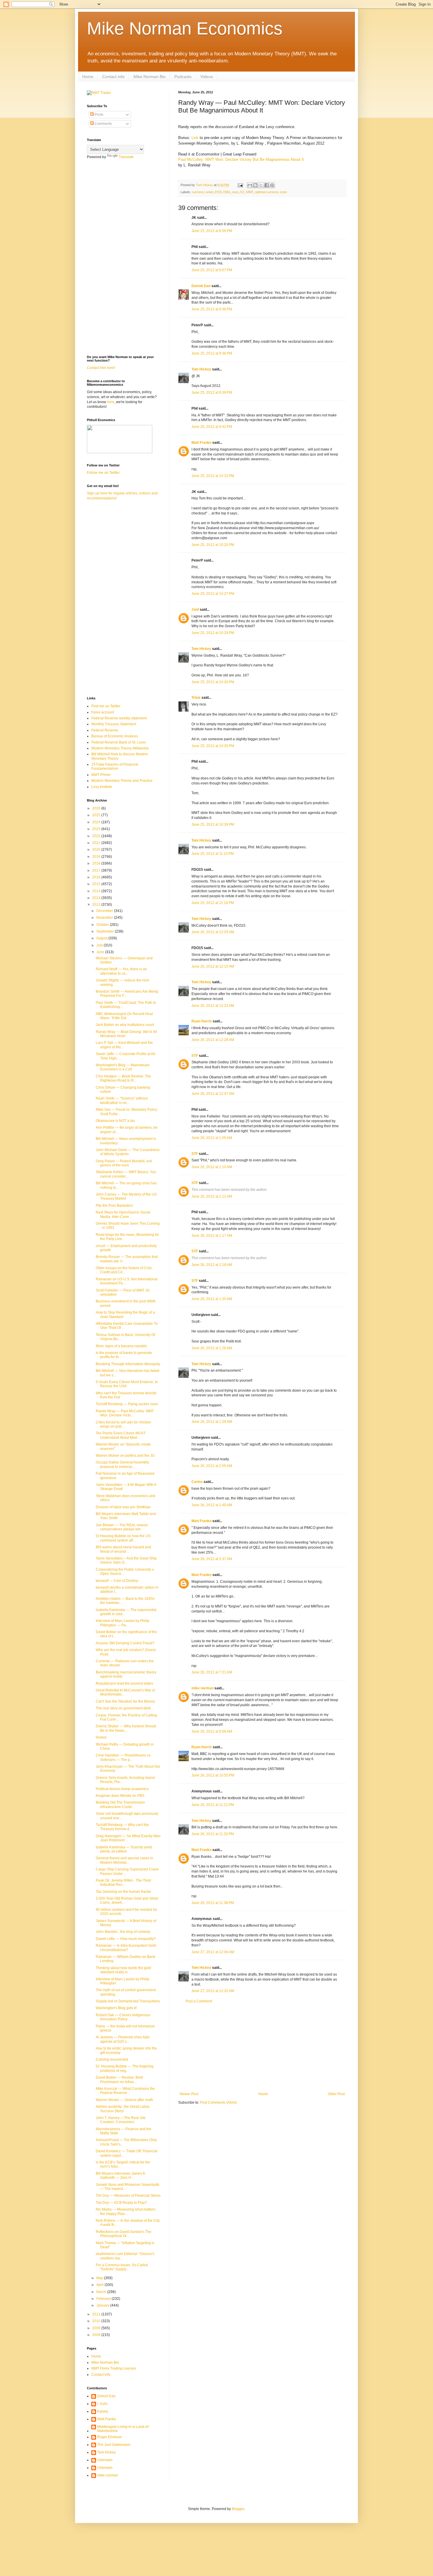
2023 (97, 829)
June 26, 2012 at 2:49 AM (212, 1505)
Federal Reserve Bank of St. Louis (119, 742)
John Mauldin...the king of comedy (123, 1932)
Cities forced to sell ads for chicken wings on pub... (123, 1424)
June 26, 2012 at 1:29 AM (212, 1422)
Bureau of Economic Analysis (115, 736)
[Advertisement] (262, 2048)
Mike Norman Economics (185, 28)
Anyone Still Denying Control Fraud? (125, 1643)
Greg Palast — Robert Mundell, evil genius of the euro (124, 1163)
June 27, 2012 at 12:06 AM (213, 1952)
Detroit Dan (201, 286)
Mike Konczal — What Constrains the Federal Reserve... (125, 2091)
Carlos (197, 1482)
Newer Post (189, 2094)
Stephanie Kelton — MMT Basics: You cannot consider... (126, 1174)
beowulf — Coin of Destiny (117, 1581)
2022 (97, 836)
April (100, 2285)
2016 (97, 877)
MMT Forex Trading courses (114, 2368)
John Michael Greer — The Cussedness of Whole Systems (128, 1152)
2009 (97, 2328)
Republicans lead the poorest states (124, 1683)
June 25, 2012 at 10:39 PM (213, 825)
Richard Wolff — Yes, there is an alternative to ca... (121, 971)
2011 (97, 2314)
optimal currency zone (271, 192)
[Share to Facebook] (267, 185)
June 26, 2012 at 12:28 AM (213, 1040)
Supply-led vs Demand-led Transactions (128, 2001)
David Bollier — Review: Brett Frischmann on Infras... (119, 2080)
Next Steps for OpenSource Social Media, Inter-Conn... (123, 1214)
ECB (218, 192)
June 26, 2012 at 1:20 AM (212, 1299)
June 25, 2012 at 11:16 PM (213, 903)
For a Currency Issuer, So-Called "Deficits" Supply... (122, 2267)
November (105, 918)
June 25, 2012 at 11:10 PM (213, 854)
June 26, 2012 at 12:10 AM (213, 966)
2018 (97, 863)
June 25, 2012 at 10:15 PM (213, 476)
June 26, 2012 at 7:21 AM (212, 1672)
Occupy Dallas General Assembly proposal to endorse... (122, 1464)
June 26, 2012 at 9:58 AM (212, 1731)
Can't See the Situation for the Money (125, 1701)
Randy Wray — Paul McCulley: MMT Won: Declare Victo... (125, 1413)
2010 (97, 2321)
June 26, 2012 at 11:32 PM (213, 1834)
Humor (101, 1737)
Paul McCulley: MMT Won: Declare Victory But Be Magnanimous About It (241, 159)
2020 (97, 850)
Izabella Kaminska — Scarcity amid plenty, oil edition (124, 1849)
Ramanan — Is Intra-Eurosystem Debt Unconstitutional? (126, 1948)
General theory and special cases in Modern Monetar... (124, 1860)
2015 (97, 884)
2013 (97, 898)
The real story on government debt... (124, 1708)
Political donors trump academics (122, 1789)
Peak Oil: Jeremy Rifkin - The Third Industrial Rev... (123, 1883)
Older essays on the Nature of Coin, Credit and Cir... (124, 1270)
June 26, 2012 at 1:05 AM (212, 1138)
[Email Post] (240, 185)
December (105, 911)
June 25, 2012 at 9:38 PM (212, 393)
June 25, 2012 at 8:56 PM (212, 231)
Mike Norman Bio (149, 77)
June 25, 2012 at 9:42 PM (212, 427)
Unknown (105, 2460)
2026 (97, 808)
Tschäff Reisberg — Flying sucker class (127, 1404)
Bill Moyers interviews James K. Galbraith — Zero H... (121, 2176)
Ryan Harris (202, 1021)
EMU (227, 192)
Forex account (103, 712)
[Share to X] (261, 185)
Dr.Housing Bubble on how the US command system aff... (123, 1538)
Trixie (196, 698)
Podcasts (183, 77)
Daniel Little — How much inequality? (126, 1939)
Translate (126, 157)
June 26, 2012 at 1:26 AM (212, 1348)
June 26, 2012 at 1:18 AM (212, 1265)
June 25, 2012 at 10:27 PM (213, 594)
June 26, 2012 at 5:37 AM (212, 1559)
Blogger (238, 2509)
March (102, 2292)
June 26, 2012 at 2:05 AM (212, 1466)
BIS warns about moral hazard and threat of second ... (123, 1549)
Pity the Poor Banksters (114, 1206)
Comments (103, 124)
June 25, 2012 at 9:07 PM (212, 270)
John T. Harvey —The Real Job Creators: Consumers (121, 2120)
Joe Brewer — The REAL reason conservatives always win (122, 1527)
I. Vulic (103, 2404)
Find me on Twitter (106, 706)
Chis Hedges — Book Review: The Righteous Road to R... (123, 1078)
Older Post (336, 2094)
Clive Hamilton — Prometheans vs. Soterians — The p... (124, 1757)
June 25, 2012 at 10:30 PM (213, 682)
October (103, 925)
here (111, 402)
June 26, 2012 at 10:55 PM (213, 1775)
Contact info (113, 77)
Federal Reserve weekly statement (119, 718)
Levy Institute (102, 787)
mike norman (203, 1688)
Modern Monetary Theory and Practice (122, 781)
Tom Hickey (201, 369)
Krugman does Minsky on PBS (120, 1796)
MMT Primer (101, 775)
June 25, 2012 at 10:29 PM (213, 633)
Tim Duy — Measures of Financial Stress (128, 2196)
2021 (97, 843)
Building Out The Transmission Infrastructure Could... (120, 1804)
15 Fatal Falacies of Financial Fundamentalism (115, 766)
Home (88, 77)
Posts (99, 115)
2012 (97, 905)
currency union (203, 192)
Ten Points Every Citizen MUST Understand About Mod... (121, 1435)
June (101, 952)
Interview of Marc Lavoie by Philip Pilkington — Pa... (123, 1623)
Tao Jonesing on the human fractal (123, 1892)
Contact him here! (101, 368)
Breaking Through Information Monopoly (128, 1364)
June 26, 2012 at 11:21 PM (213, 1805)
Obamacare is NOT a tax (115, 1121)
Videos (207, 77)
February (104, 2299)
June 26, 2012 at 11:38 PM (213, 1903)
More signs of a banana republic (122, 1346)
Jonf (195, 610)
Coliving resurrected (112, 2060)
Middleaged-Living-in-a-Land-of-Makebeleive (123, 2429)
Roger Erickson (110, 2437)
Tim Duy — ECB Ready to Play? (121, 2203)
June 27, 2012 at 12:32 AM (213, 1991)
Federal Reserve (105, 730)
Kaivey (103, 2411)
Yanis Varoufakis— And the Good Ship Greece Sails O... (126, 1560)
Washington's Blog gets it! (116, 2008)
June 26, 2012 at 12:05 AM (213, 932)
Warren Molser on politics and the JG (125, 1456)
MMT (250, 192)
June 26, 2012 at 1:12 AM (212, 1196)
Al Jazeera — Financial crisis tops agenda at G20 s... (123, 2039)
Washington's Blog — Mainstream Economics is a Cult (123, 1067)
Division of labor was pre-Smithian (123, 1507)
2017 (97, 870)
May (100, 2278)
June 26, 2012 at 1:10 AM (212, 1167)
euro (235, 192)
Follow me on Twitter (103, 473)
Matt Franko (201, 443)
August (102, 938)
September (106, 931)
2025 (97, 815)
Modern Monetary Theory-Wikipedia (120, 748)
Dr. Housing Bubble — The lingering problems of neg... (125, 2068)
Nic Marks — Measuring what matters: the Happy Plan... (126, 2211)
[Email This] (250, 185)
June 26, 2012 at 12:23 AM (213, 1006)
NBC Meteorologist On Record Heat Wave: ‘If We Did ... (124, 1016)
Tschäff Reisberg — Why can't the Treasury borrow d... (122, 1827)
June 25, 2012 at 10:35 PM (213, 746)
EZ (242, 192)
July (100, 945)
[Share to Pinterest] (272, 185)
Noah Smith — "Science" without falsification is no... (122, 1100)
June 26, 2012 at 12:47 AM (213, 1094)
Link (195, 138)
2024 (97, 822)
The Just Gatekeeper (114, 2445)
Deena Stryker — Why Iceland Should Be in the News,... (126, 1728)
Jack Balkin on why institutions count (125, 1025)
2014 (97, 891)
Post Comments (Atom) (218, 2102)
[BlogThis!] (255, 185)
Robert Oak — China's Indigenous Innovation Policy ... (123, 2017)
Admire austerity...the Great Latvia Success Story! (123, 2109)
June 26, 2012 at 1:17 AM (212, 1236)
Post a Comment (199, 2001)
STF (195, 1056)
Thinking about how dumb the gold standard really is (123, 1970)
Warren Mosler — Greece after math (124, 2100)
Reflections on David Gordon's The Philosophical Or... (124, 2234)
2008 (97, 2335)
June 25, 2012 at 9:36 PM (212, 309)
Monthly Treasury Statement (114, 724)
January (103, 2305)
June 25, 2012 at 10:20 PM (213, 545)
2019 (97, 857)
